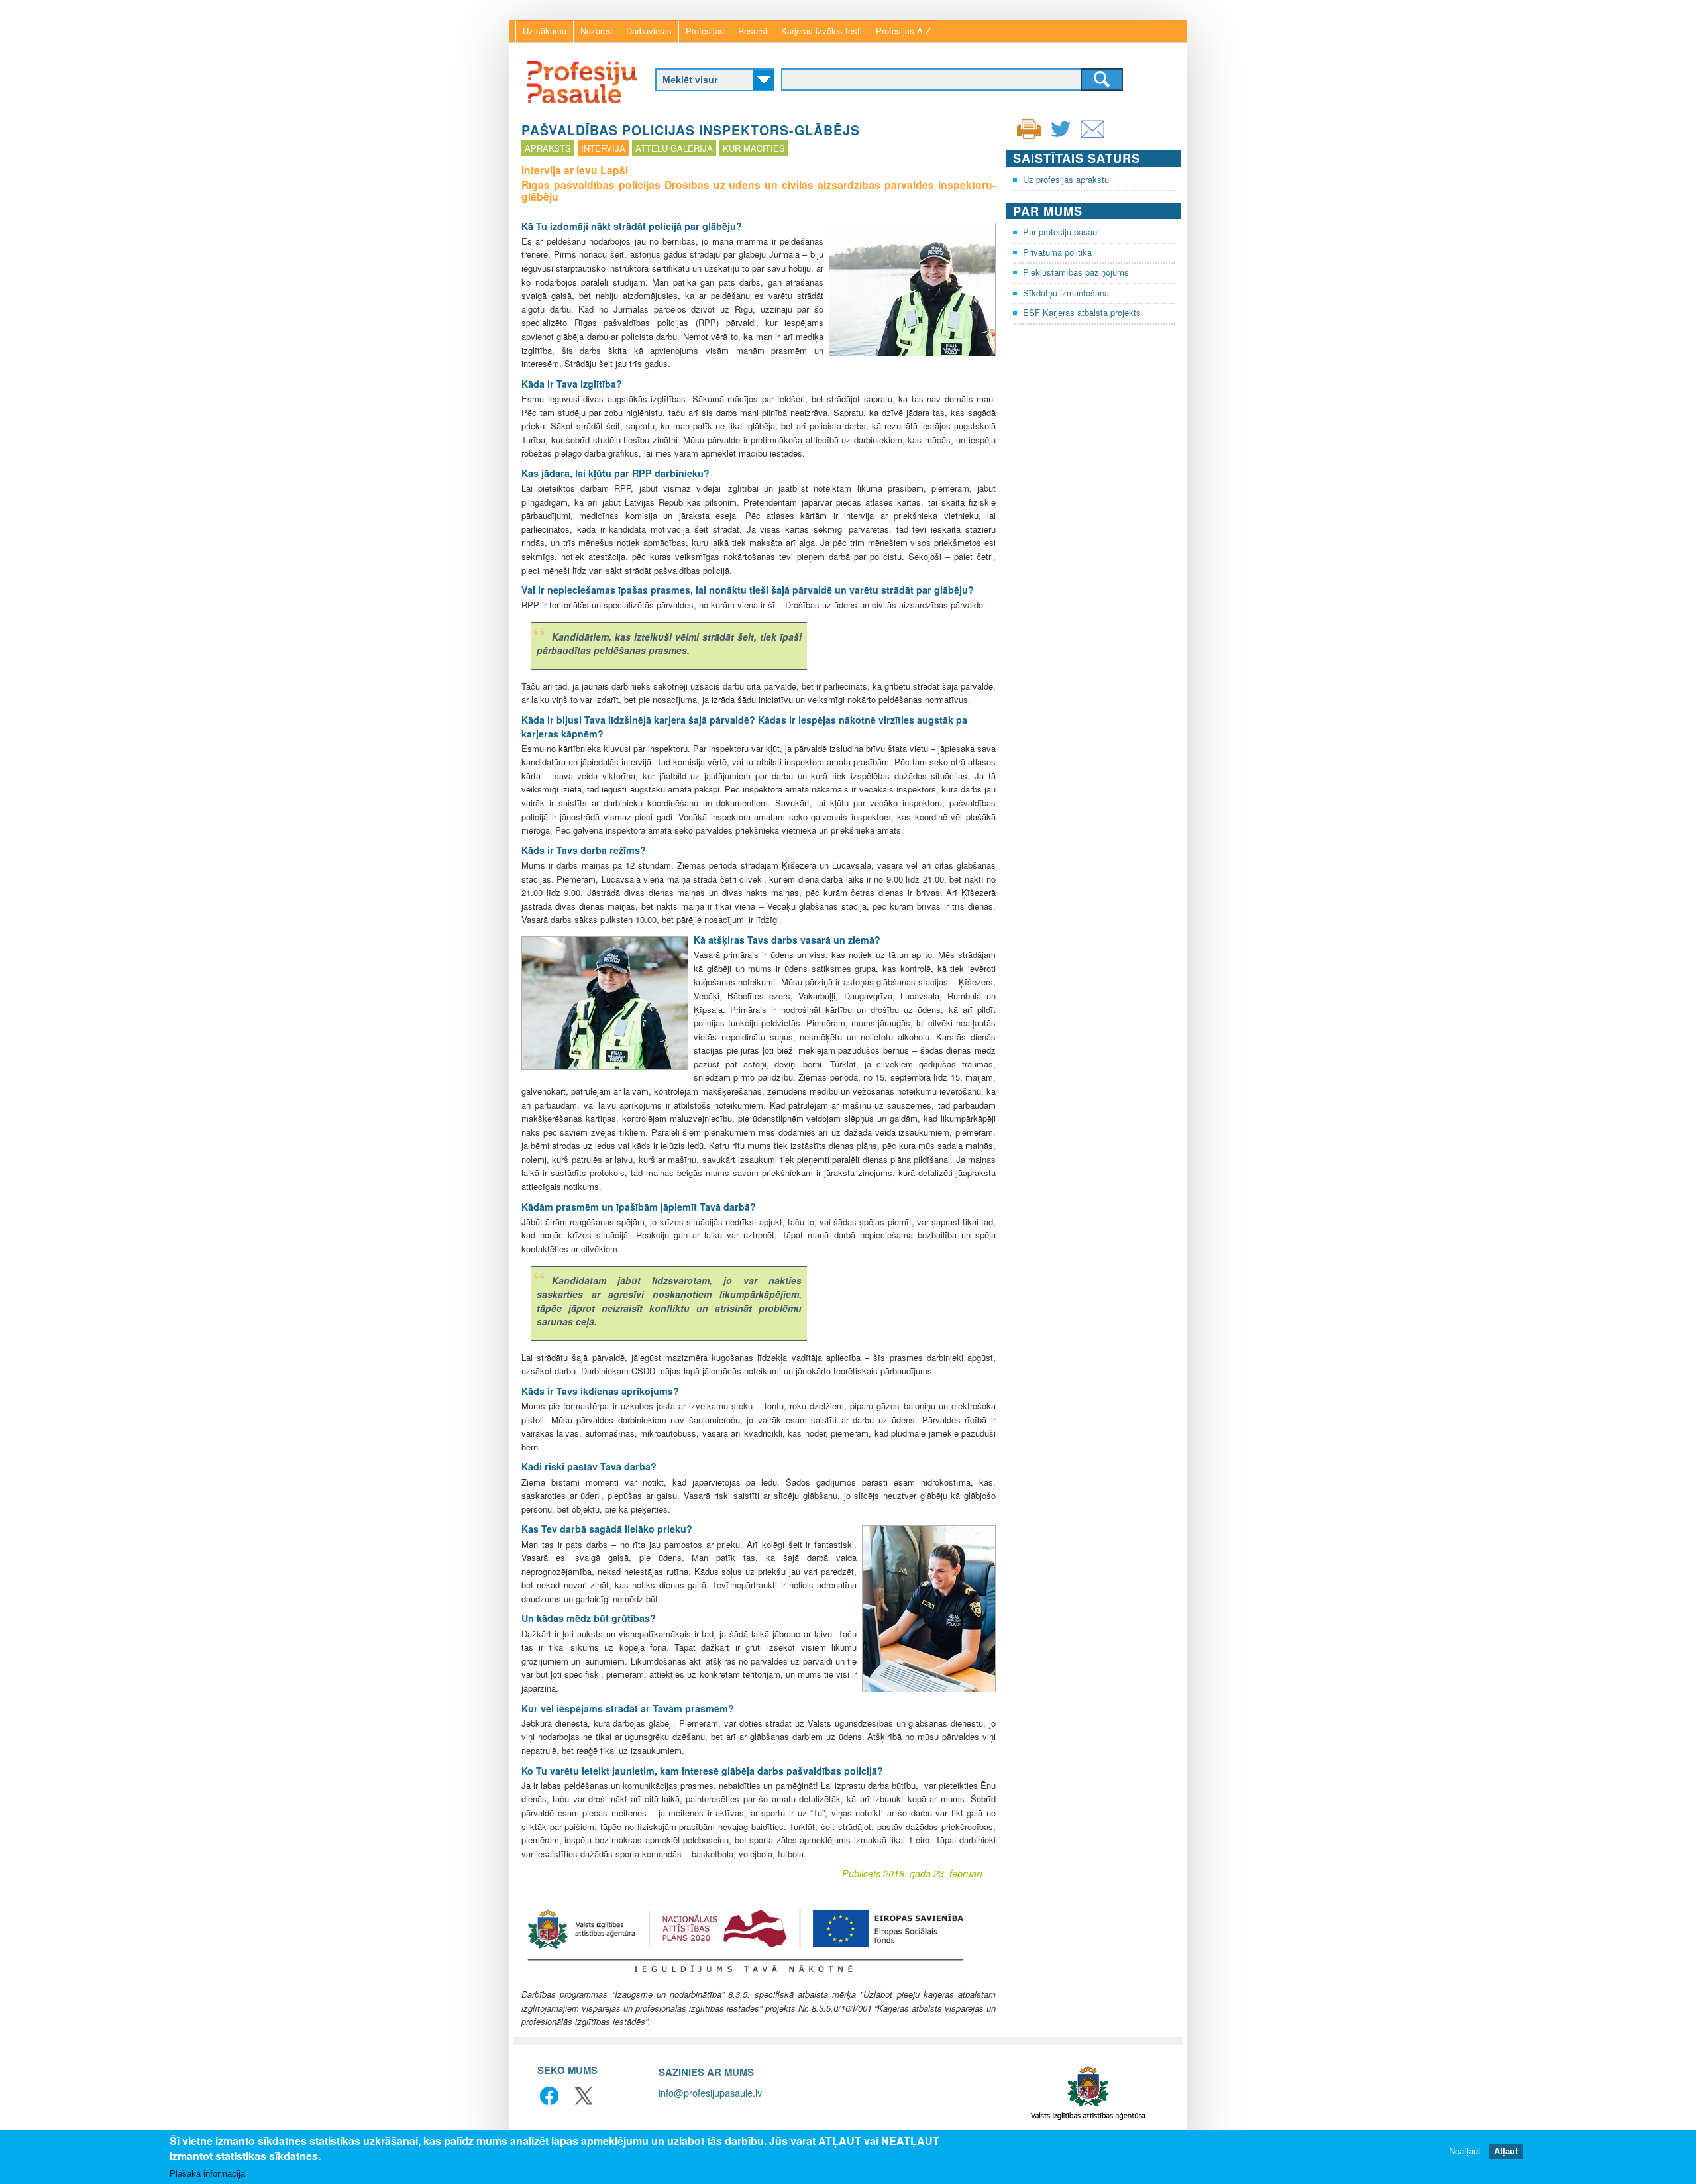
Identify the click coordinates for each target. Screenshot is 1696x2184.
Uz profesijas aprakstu (1066, 179)
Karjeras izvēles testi (821, 31)
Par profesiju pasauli (1062, 232)
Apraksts (548, 148)
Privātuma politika (1057, 252)
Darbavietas (649, 31)
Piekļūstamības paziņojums (1076, 272)
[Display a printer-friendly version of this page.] (1029, 128)
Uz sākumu (545, 31)
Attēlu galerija (674, 148)
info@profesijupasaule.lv (710, 2092)
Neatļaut (1465, 2151)
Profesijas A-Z (903, 31)
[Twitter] (1061, 137)
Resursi (753, 31)
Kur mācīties (754, 148)
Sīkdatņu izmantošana (1066, 293)
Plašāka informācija (207, 2174)
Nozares (596, 31)
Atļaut (1506, 2151)
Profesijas (705, 31)
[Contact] (1092, 137)
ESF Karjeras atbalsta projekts (1082, 312)
